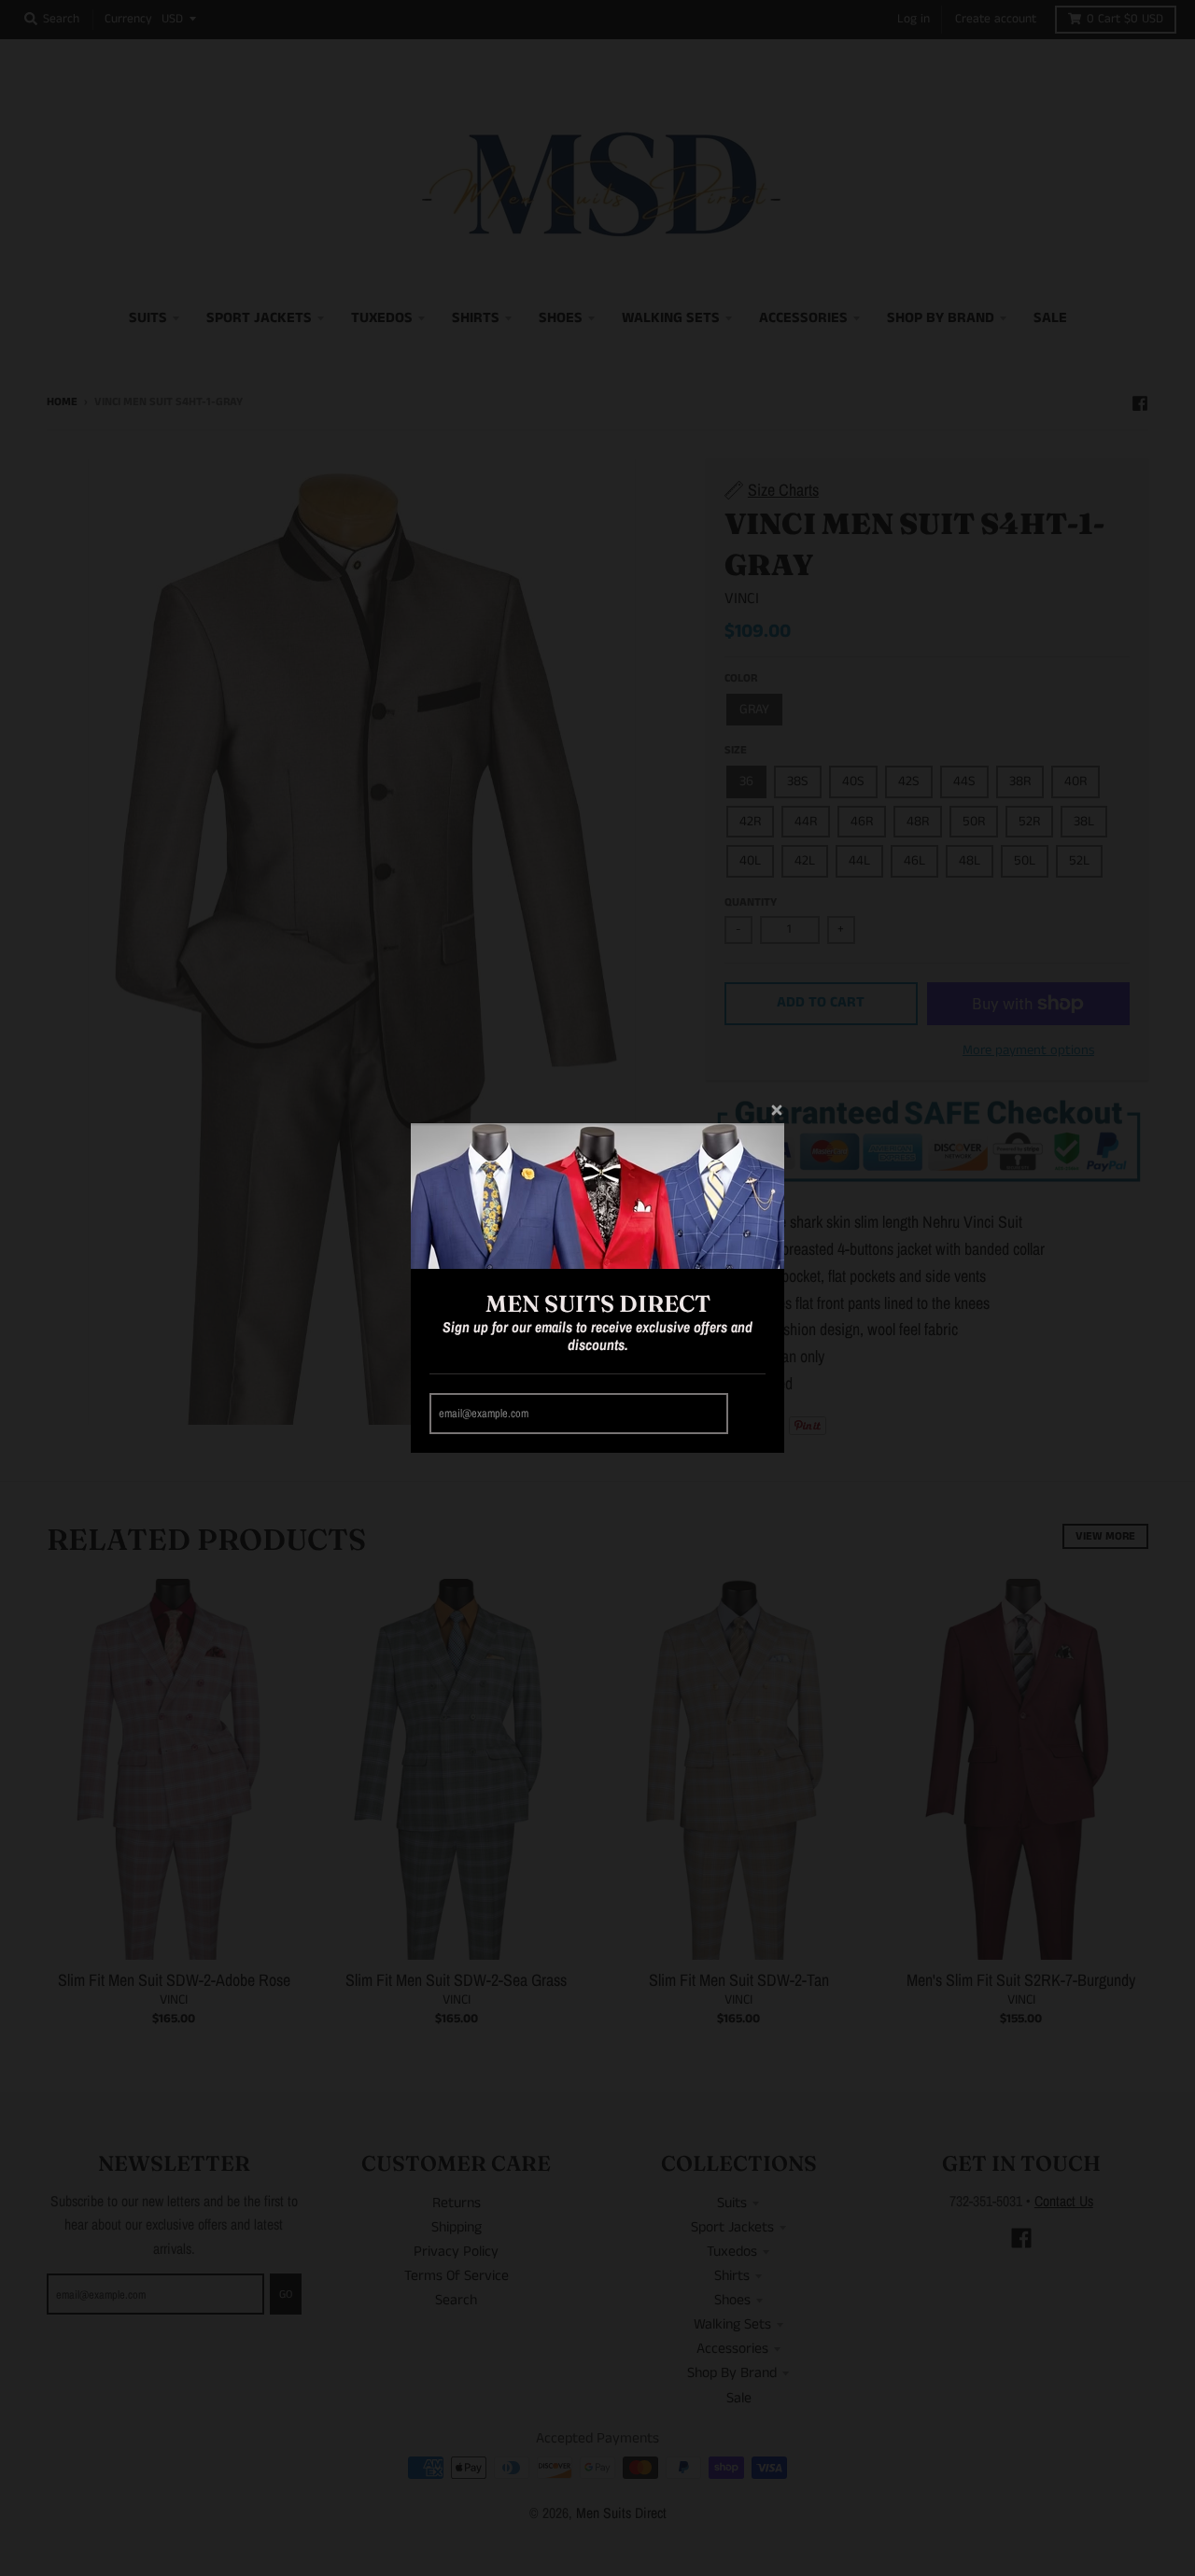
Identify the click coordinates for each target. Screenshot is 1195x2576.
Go (750, 1413)
